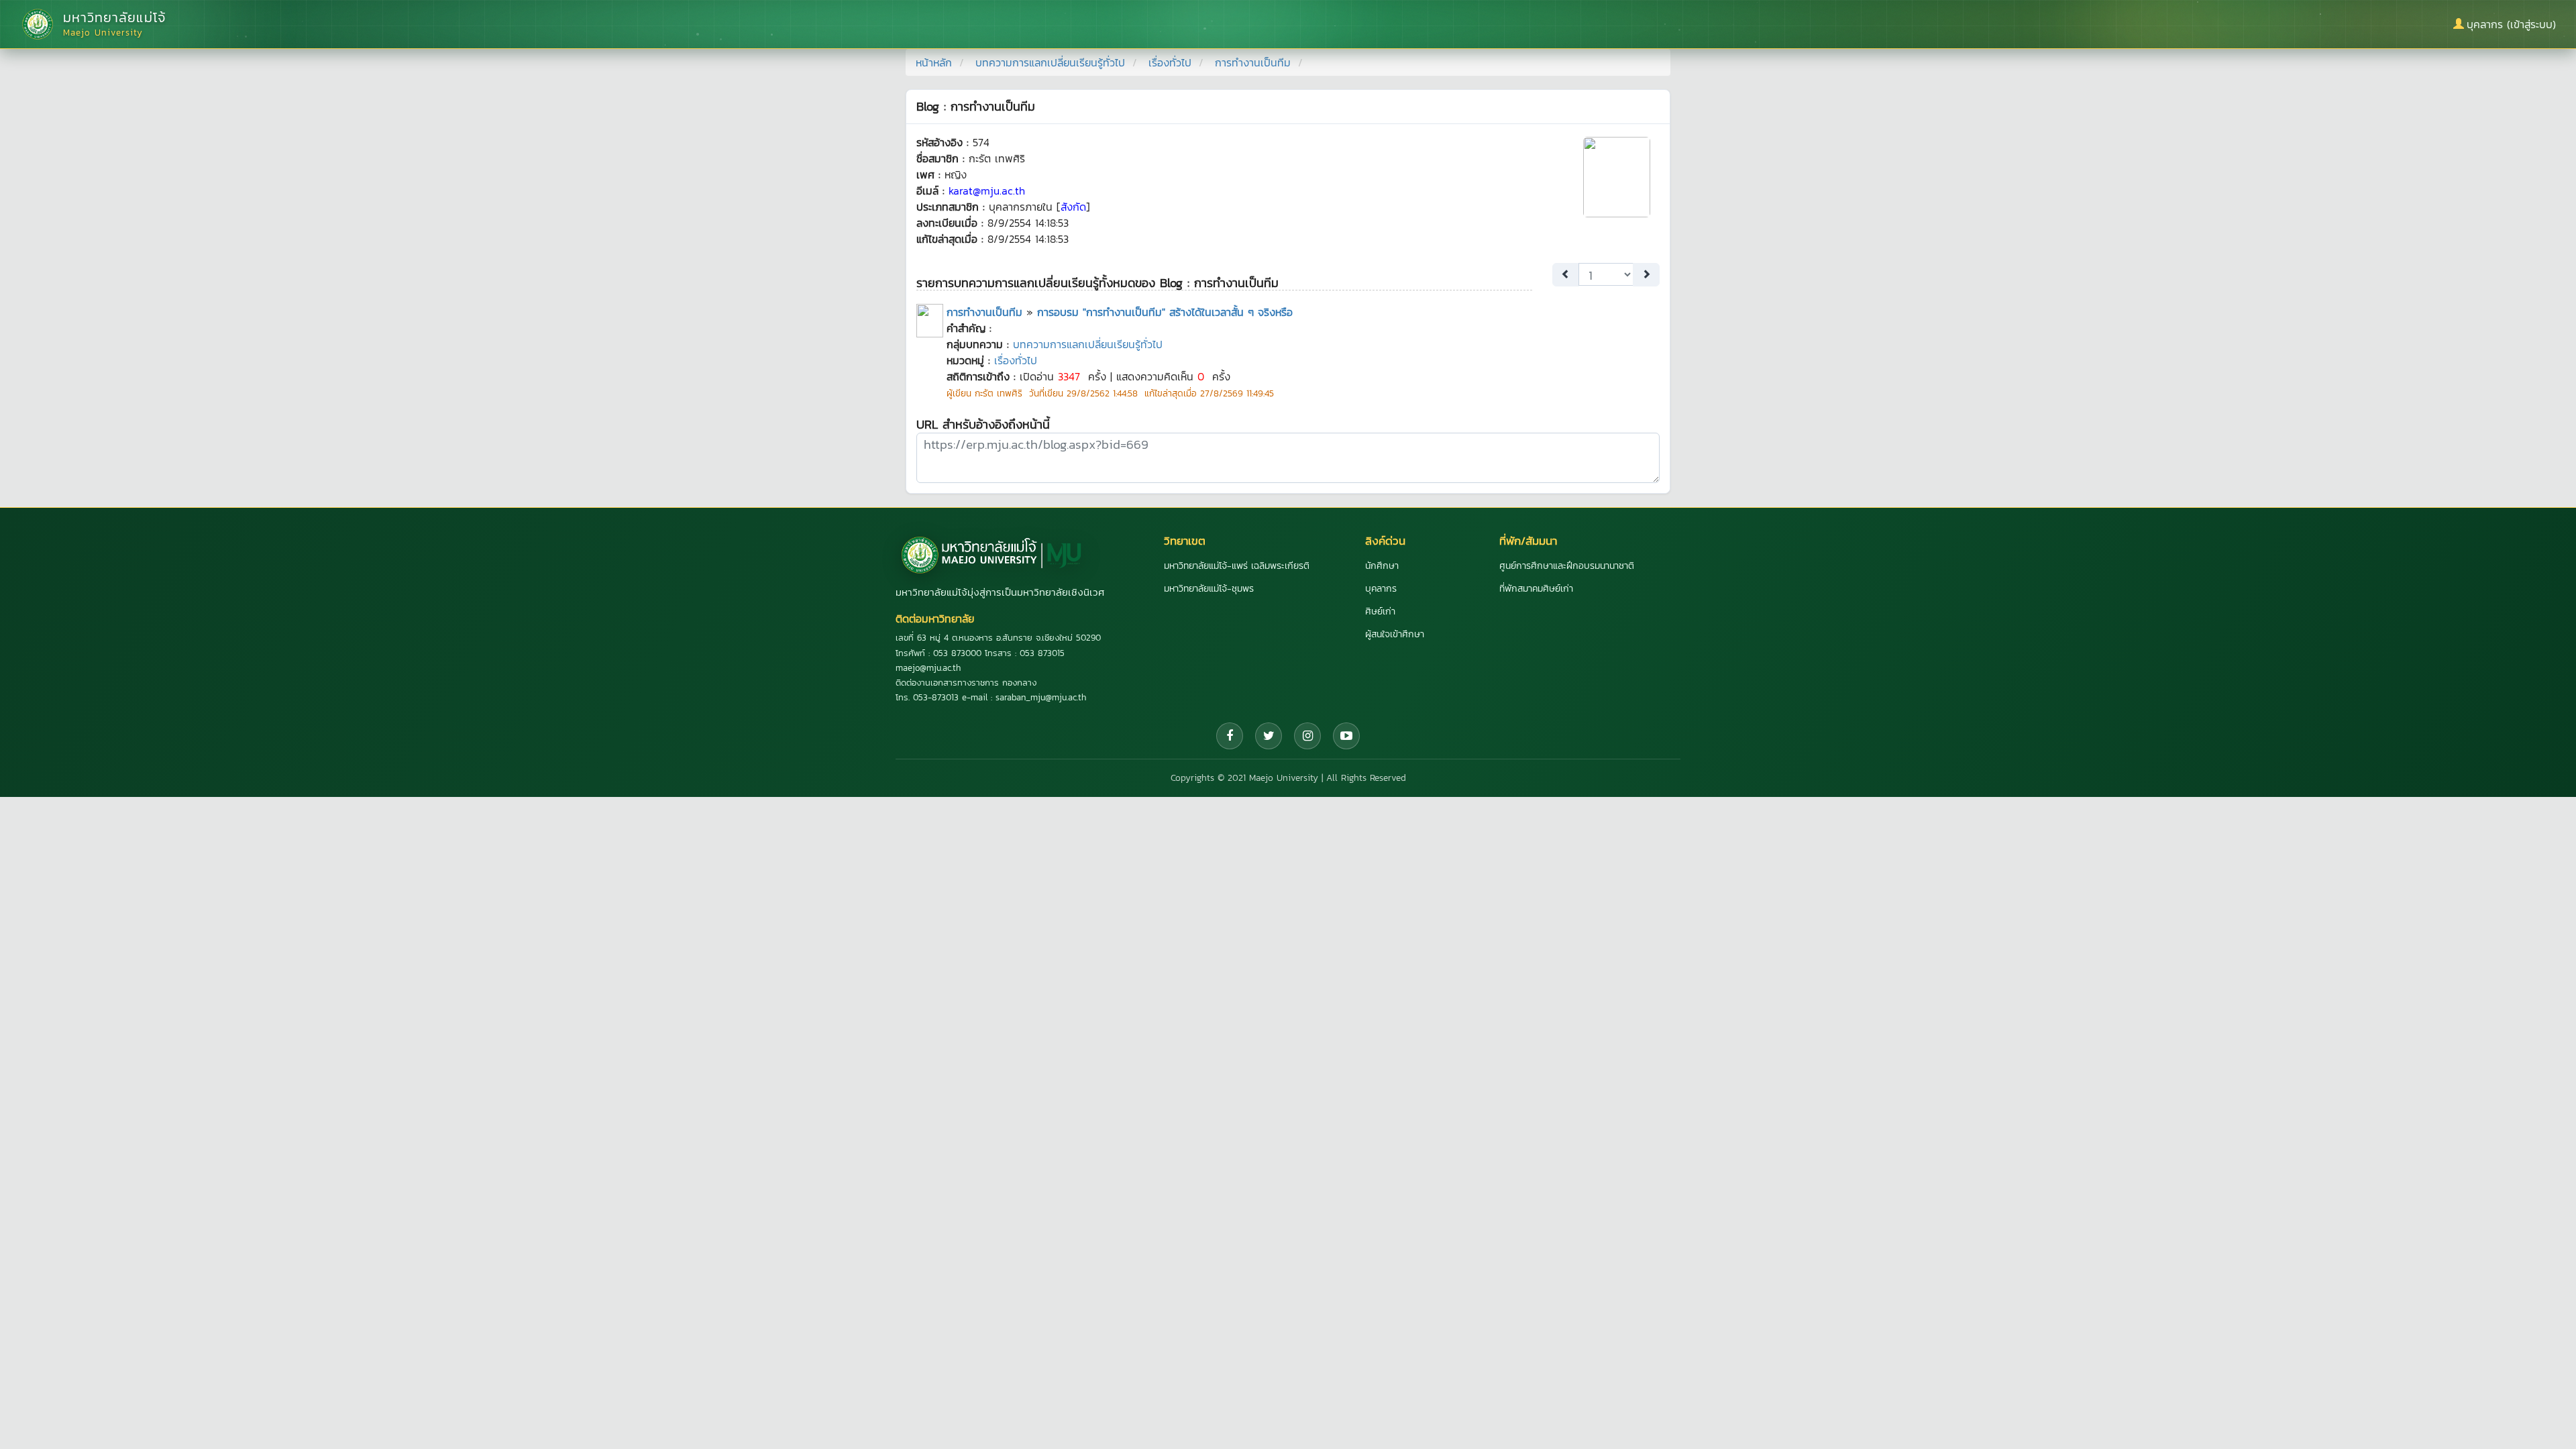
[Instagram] (1307, 736)
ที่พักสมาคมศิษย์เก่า (1536, 589)
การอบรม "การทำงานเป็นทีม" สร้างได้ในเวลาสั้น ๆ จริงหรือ (1165, 312)
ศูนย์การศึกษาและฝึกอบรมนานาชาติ (1567, 566)
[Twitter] (1269, 736)
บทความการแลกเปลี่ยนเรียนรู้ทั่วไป (1050, 62)
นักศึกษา (1382, 566)
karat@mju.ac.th (987, 191)
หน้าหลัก (934, 62)
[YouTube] (1346, 736)
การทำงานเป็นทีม (984, 312)
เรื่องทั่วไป (1170, 62)
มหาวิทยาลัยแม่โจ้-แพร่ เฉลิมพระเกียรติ (1237, 566)
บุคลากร (1381, 589)
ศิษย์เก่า (1380, 611)
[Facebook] (1230, 736)
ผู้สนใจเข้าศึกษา (1395, 634)
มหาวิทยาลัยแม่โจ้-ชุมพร (1209, 589)
